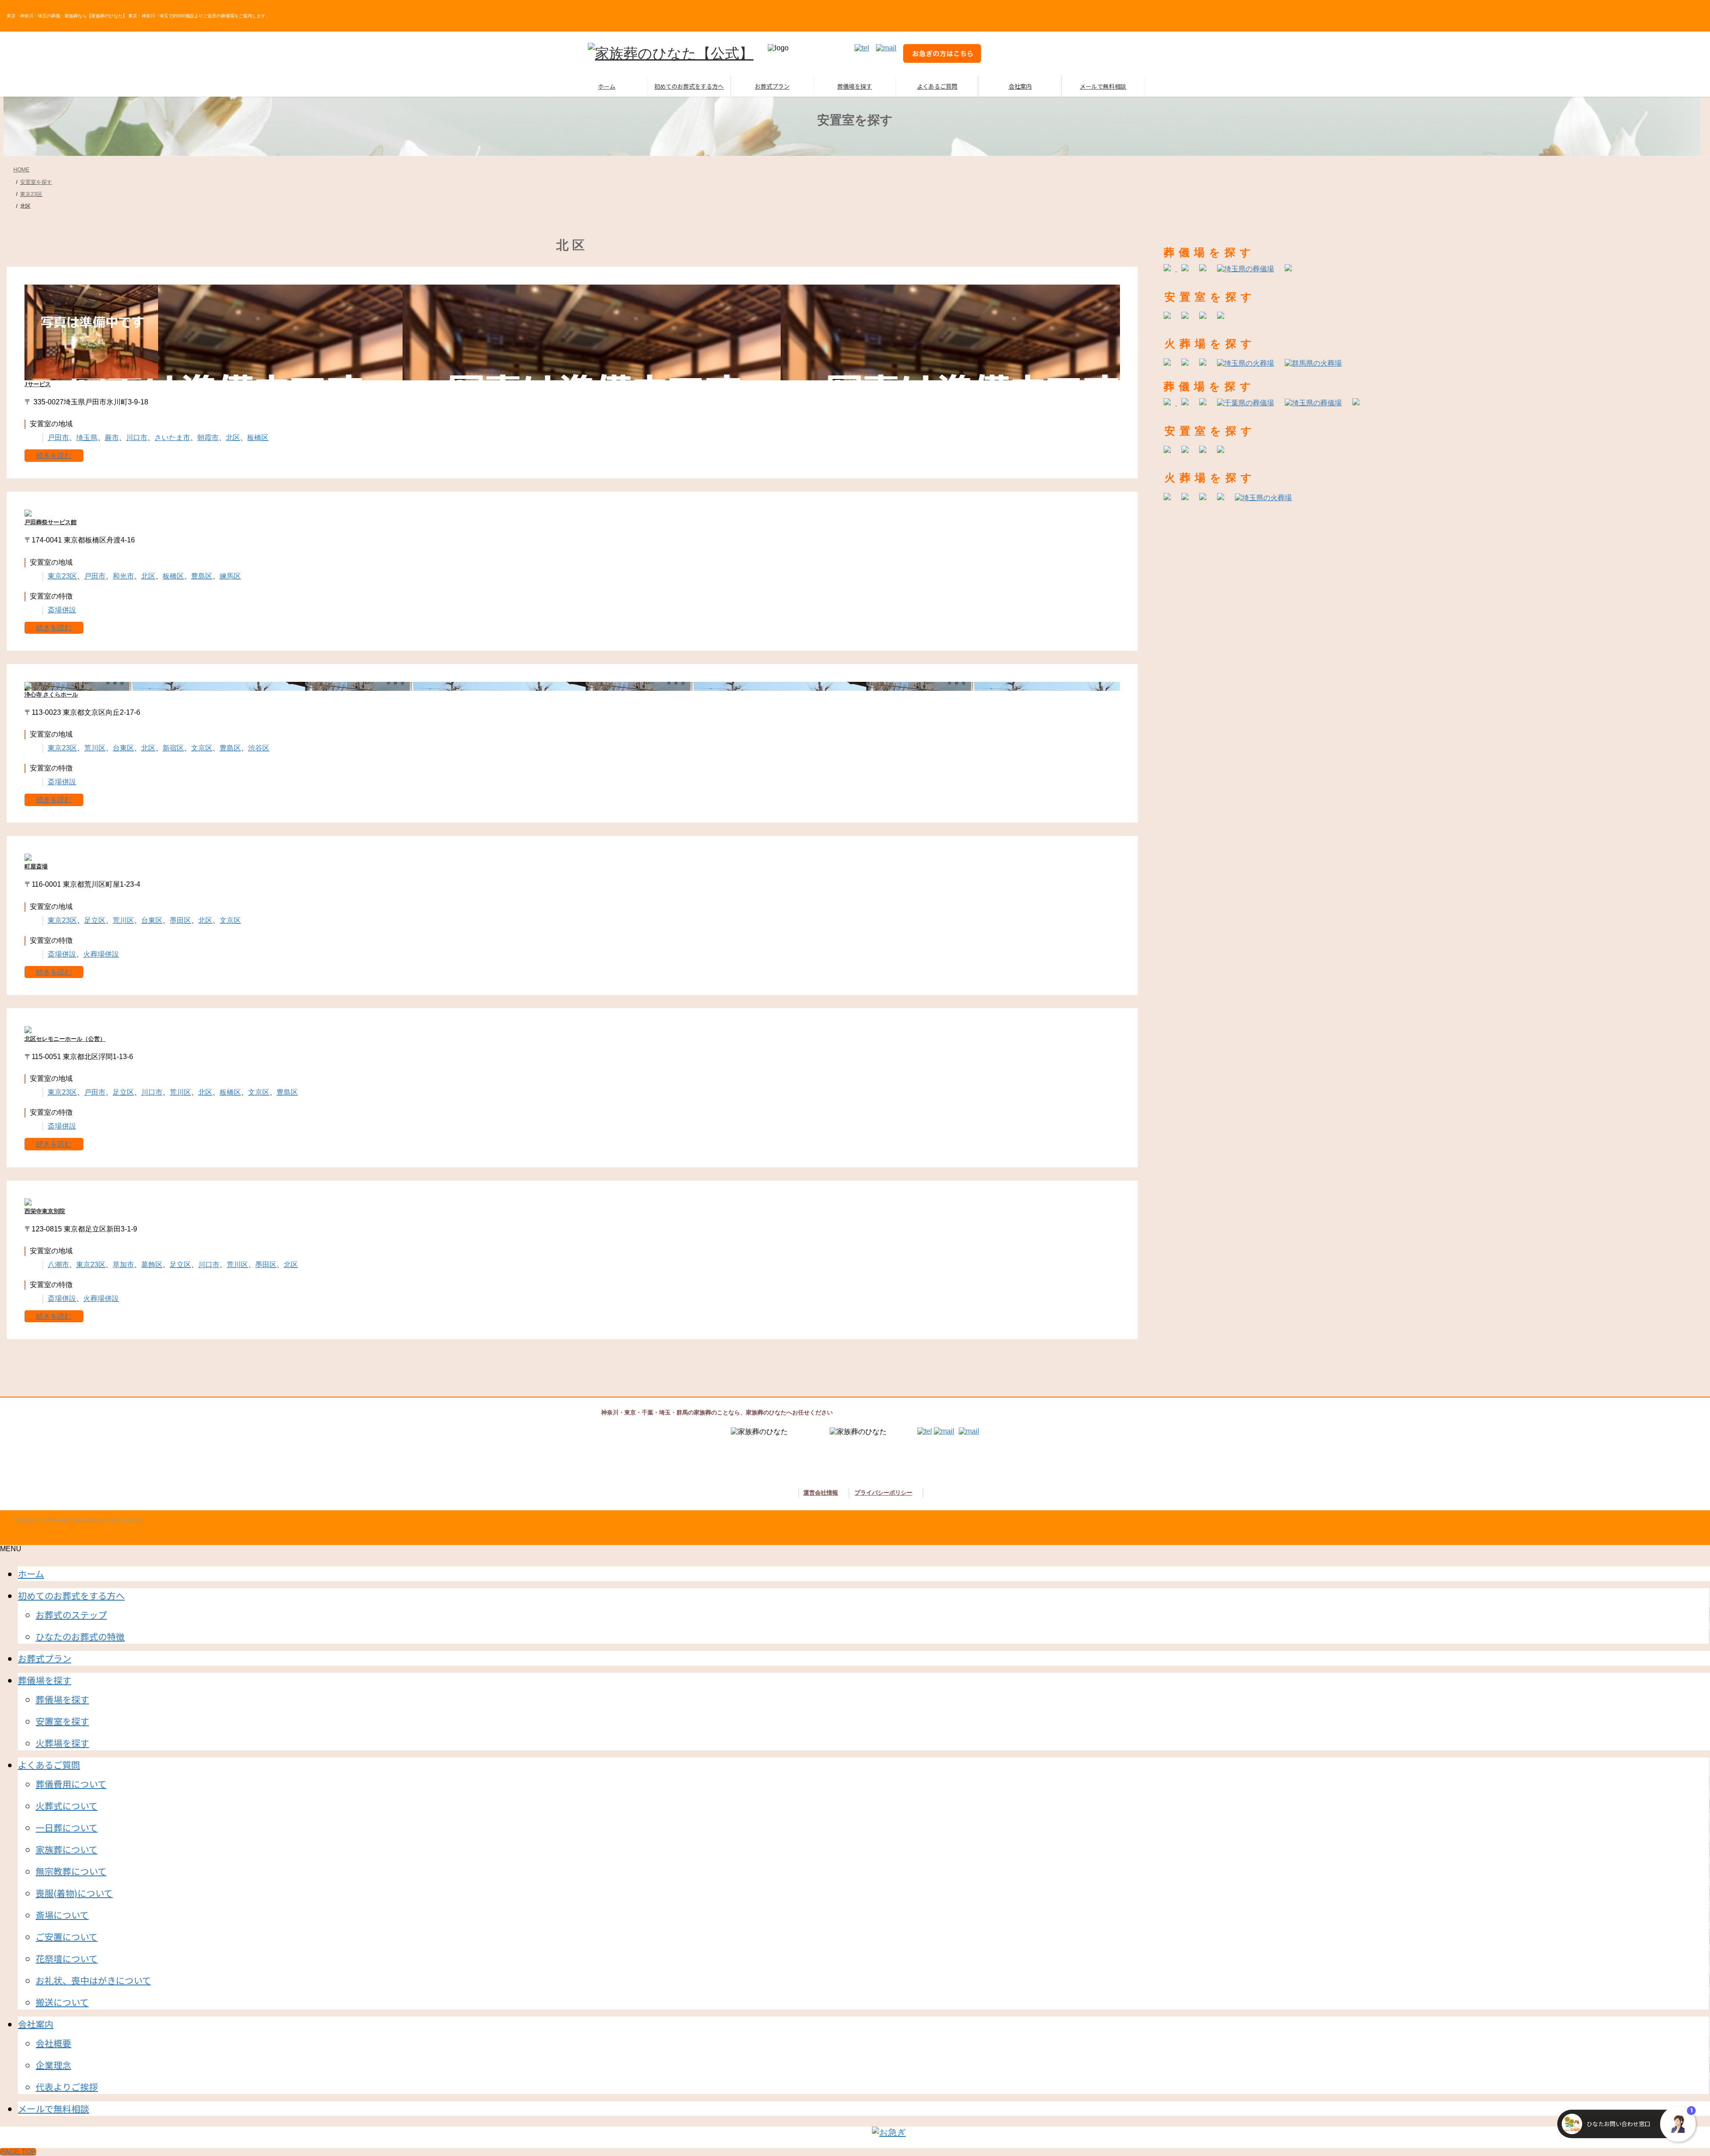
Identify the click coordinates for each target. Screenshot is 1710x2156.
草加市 (123, 1265)
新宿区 (173, 748)
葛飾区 (152, 1265)
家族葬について (67, 1849)
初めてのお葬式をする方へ (71, 1596)
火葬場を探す (62, 1743)
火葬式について (67, 1806)
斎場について (62, 1915)
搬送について (62, 2002)
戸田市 (58, 438)
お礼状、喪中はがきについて (93, 1980)
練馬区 (230, 576)
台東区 (123, 748)
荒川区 (95, 748)
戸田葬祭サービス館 (51, 522)
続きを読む (54, 455)
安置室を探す (62, 1721)
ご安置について (67, 1937)
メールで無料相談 (53, 2109)
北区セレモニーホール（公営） (65, 1039)
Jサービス (38, 384)
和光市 (123, 576)
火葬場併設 (101, 954)
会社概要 (53, 2043)
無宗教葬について (71, 1871)
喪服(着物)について (74, 1893)
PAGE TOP (18, 2152)
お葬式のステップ (71, 1615)
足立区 (95, 920)
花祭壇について (67, 1958)
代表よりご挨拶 (67, 2087)
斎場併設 (62, 610)
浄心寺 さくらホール (51, 695)
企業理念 (53, 2065)
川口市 (137, 438)
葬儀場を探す (45, 1680)
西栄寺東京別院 (45, 1211)
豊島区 (202, 576)
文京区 (202, 748)
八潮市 (58, 1265)
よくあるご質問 (49, 1765)
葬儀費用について (71, 1784)
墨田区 (180, 920)
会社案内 (36, 2024)
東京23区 (62, 576)
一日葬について (67, 1828)
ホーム (31, 1574)
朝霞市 (208, 438)
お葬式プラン (45, 1658)
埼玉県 (87, 438)
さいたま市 (172, 438)
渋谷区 (259, 748)
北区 (233, 438)
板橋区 (258, 438)
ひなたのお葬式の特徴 (80, 1636)
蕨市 (112, 438)
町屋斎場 (36, 866)
